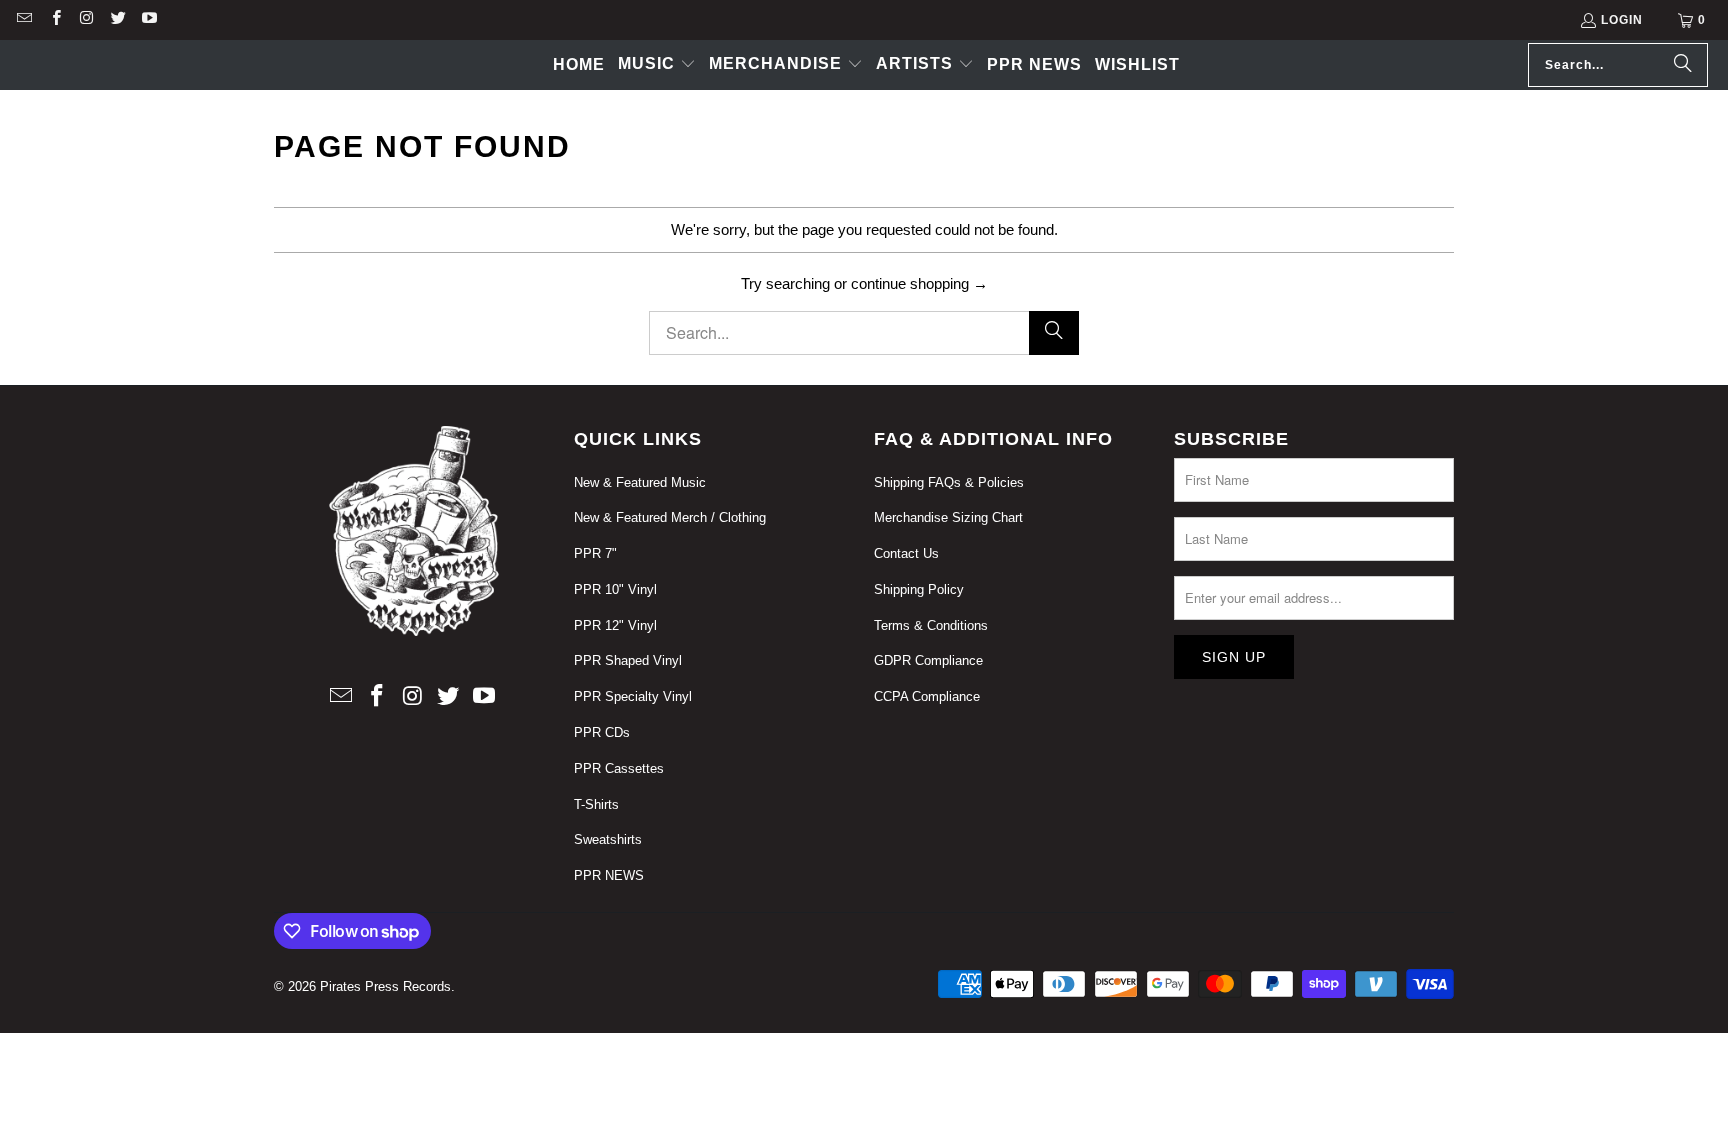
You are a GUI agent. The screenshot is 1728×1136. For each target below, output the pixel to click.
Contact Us (906, 553)
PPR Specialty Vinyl (633, 696)
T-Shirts (596, 804)
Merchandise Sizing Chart (948, 517)
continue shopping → (919, 283)
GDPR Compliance (928, 660)
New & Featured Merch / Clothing (670, 517)
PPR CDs (602, 732)
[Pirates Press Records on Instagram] (86, 20)
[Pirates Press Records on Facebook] (54, 20)
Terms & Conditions (931, 625)
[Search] (1683, 65)
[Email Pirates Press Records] (23, 20)
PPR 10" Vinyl (615, 589)
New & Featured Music (640, 482)
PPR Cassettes (619, 768)
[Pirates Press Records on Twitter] (117, 20)
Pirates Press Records (385, 986)
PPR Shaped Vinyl (628, 660)
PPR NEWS (609, 875)
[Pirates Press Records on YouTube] (148, 20)
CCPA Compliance (927, 696)
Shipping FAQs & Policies (949, 482)
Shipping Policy (919, 589)
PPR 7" (595, 553)
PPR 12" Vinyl (615, 625)
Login (1622, 20)
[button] (657, 65)
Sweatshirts (608, 839)
